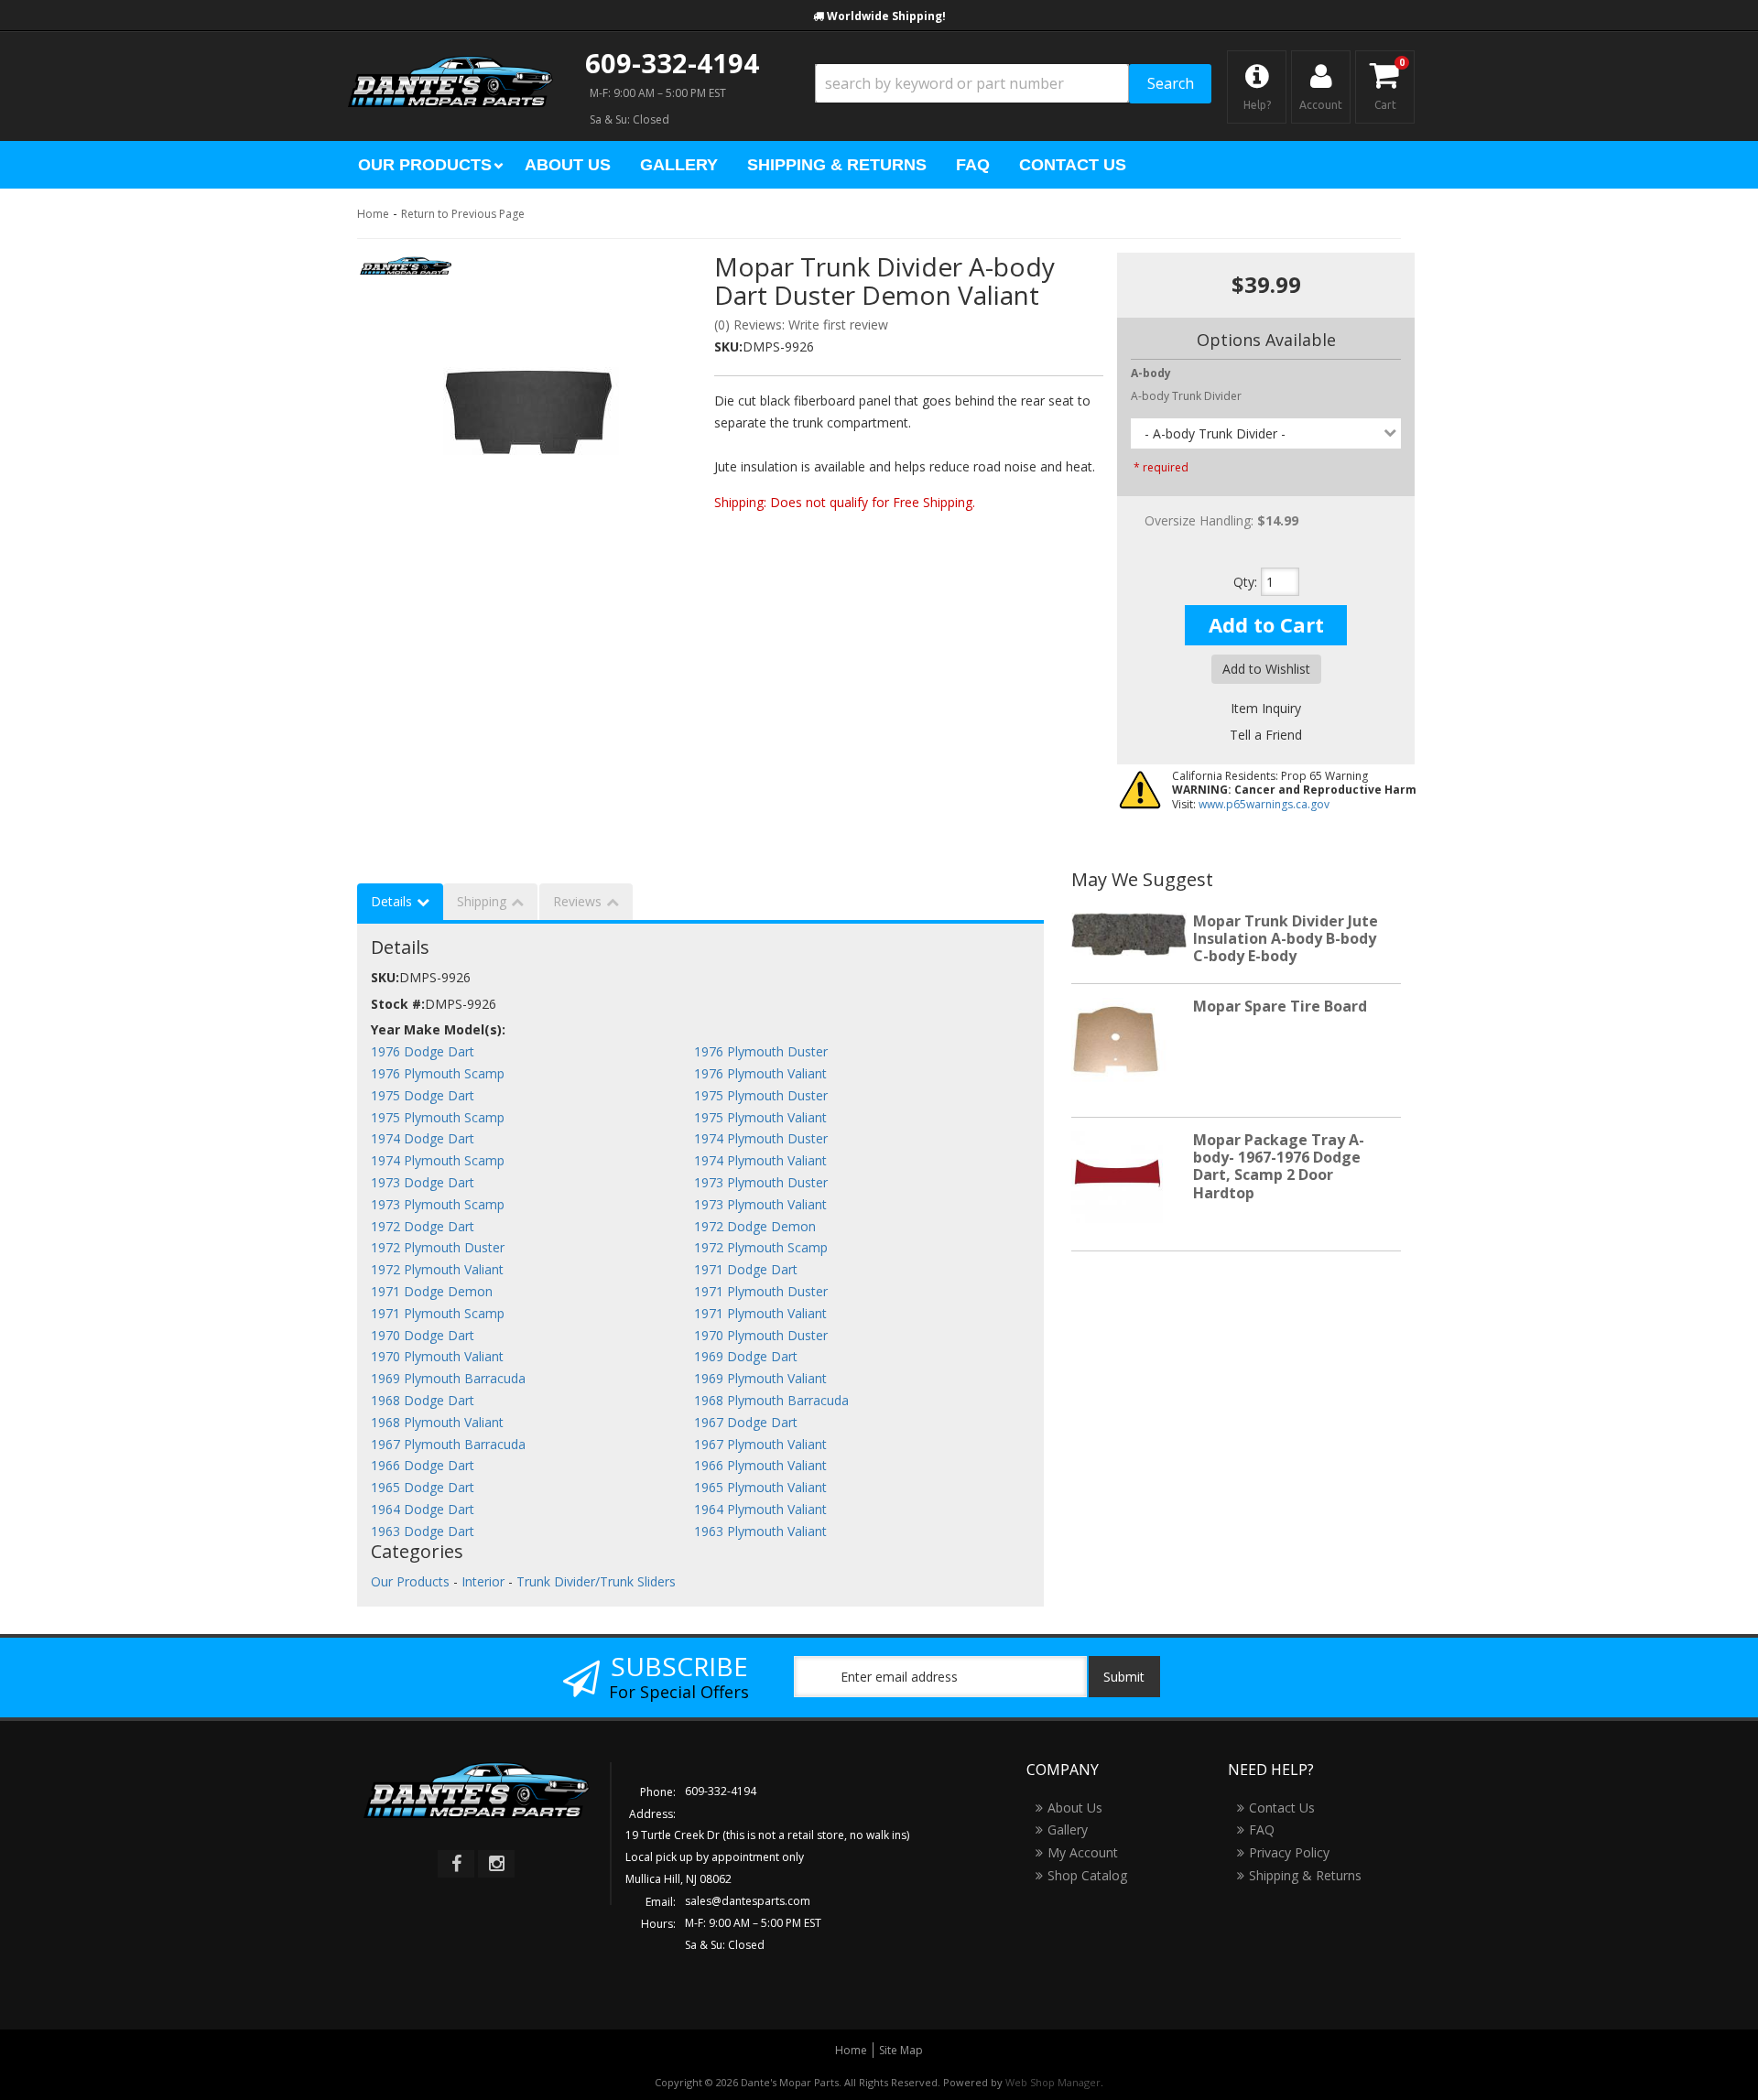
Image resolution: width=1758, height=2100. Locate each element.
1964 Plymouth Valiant (760, 1509)
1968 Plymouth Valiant (437, 1422)
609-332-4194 (672, 63)
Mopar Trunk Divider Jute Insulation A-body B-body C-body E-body (1286, 938)
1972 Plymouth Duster (438, 1247)
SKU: (728, 346)
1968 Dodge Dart (423, 1400)
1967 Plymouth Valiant (760, 1444)
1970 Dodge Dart (423, 1335)
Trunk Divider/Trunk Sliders (596, 1581)
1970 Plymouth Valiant (437, 1356)
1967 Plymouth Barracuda (448, 1444)
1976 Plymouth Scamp (438, 1073)
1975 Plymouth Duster (761, 1095)
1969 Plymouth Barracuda (448, 1378)
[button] (1013, 84)
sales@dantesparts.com (748, 1901)
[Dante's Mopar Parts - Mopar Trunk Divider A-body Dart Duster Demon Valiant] (406, 271)
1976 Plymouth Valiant (760, 1073)
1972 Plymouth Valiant (437, 1269)
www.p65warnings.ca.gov (1264, 804)
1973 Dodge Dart (423, 1182)
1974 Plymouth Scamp (438, 1160)
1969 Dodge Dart (746, 1356)
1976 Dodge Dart (423, 1051)
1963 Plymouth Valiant (760, 1531)
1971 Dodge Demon (432, 1291)
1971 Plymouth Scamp (438, 1313)
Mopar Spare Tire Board (1280, 1006)
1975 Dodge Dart (423, 1095)
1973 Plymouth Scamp (438, 1204)
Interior (483, 1581)
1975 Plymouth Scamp (438, 1117)
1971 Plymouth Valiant (760, 1313)
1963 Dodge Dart (423, 1531)
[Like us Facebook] (456, 1864)
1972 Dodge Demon (755, 1226)
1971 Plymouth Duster (761, 1291)
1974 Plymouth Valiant (760, 1160)
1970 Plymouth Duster (761, 1335)
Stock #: (398, 1004)
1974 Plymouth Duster (761, 1138)
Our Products (410, 1581)
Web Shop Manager (1053, 2082)
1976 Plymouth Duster (761, 1051)
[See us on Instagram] (496, 1864)
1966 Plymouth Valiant (760, 1465)
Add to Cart (1266, 624)
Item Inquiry (1266, 708)
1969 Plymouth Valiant (760, 1378)
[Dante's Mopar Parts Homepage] (450, 64)
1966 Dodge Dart (423, 1465)
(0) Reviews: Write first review (801, 325)
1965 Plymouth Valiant (760, 1487)
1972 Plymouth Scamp (761, 1247)
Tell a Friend (1266, 735)
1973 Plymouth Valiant (760, 1204)
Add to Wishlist (1266, 669)
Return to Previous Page (463, 214)
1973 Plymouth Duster (761, 1182)
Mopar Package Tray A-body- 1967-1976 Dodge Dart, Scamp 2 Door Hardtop (1279, 1166)
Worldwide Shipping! (886, 16)
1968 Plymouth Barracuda (771, 1400)
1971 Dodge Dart (746, 1269)
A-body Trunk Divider (1186, 396)
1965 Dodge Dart (423, 1487)
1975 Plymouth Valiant (760, 1117)
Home (373, 214)
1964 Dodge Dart (423, 1509)
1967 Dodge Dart (746, 1422)
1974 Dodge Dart (423, 1138)
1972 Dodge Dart (423, 1226)
